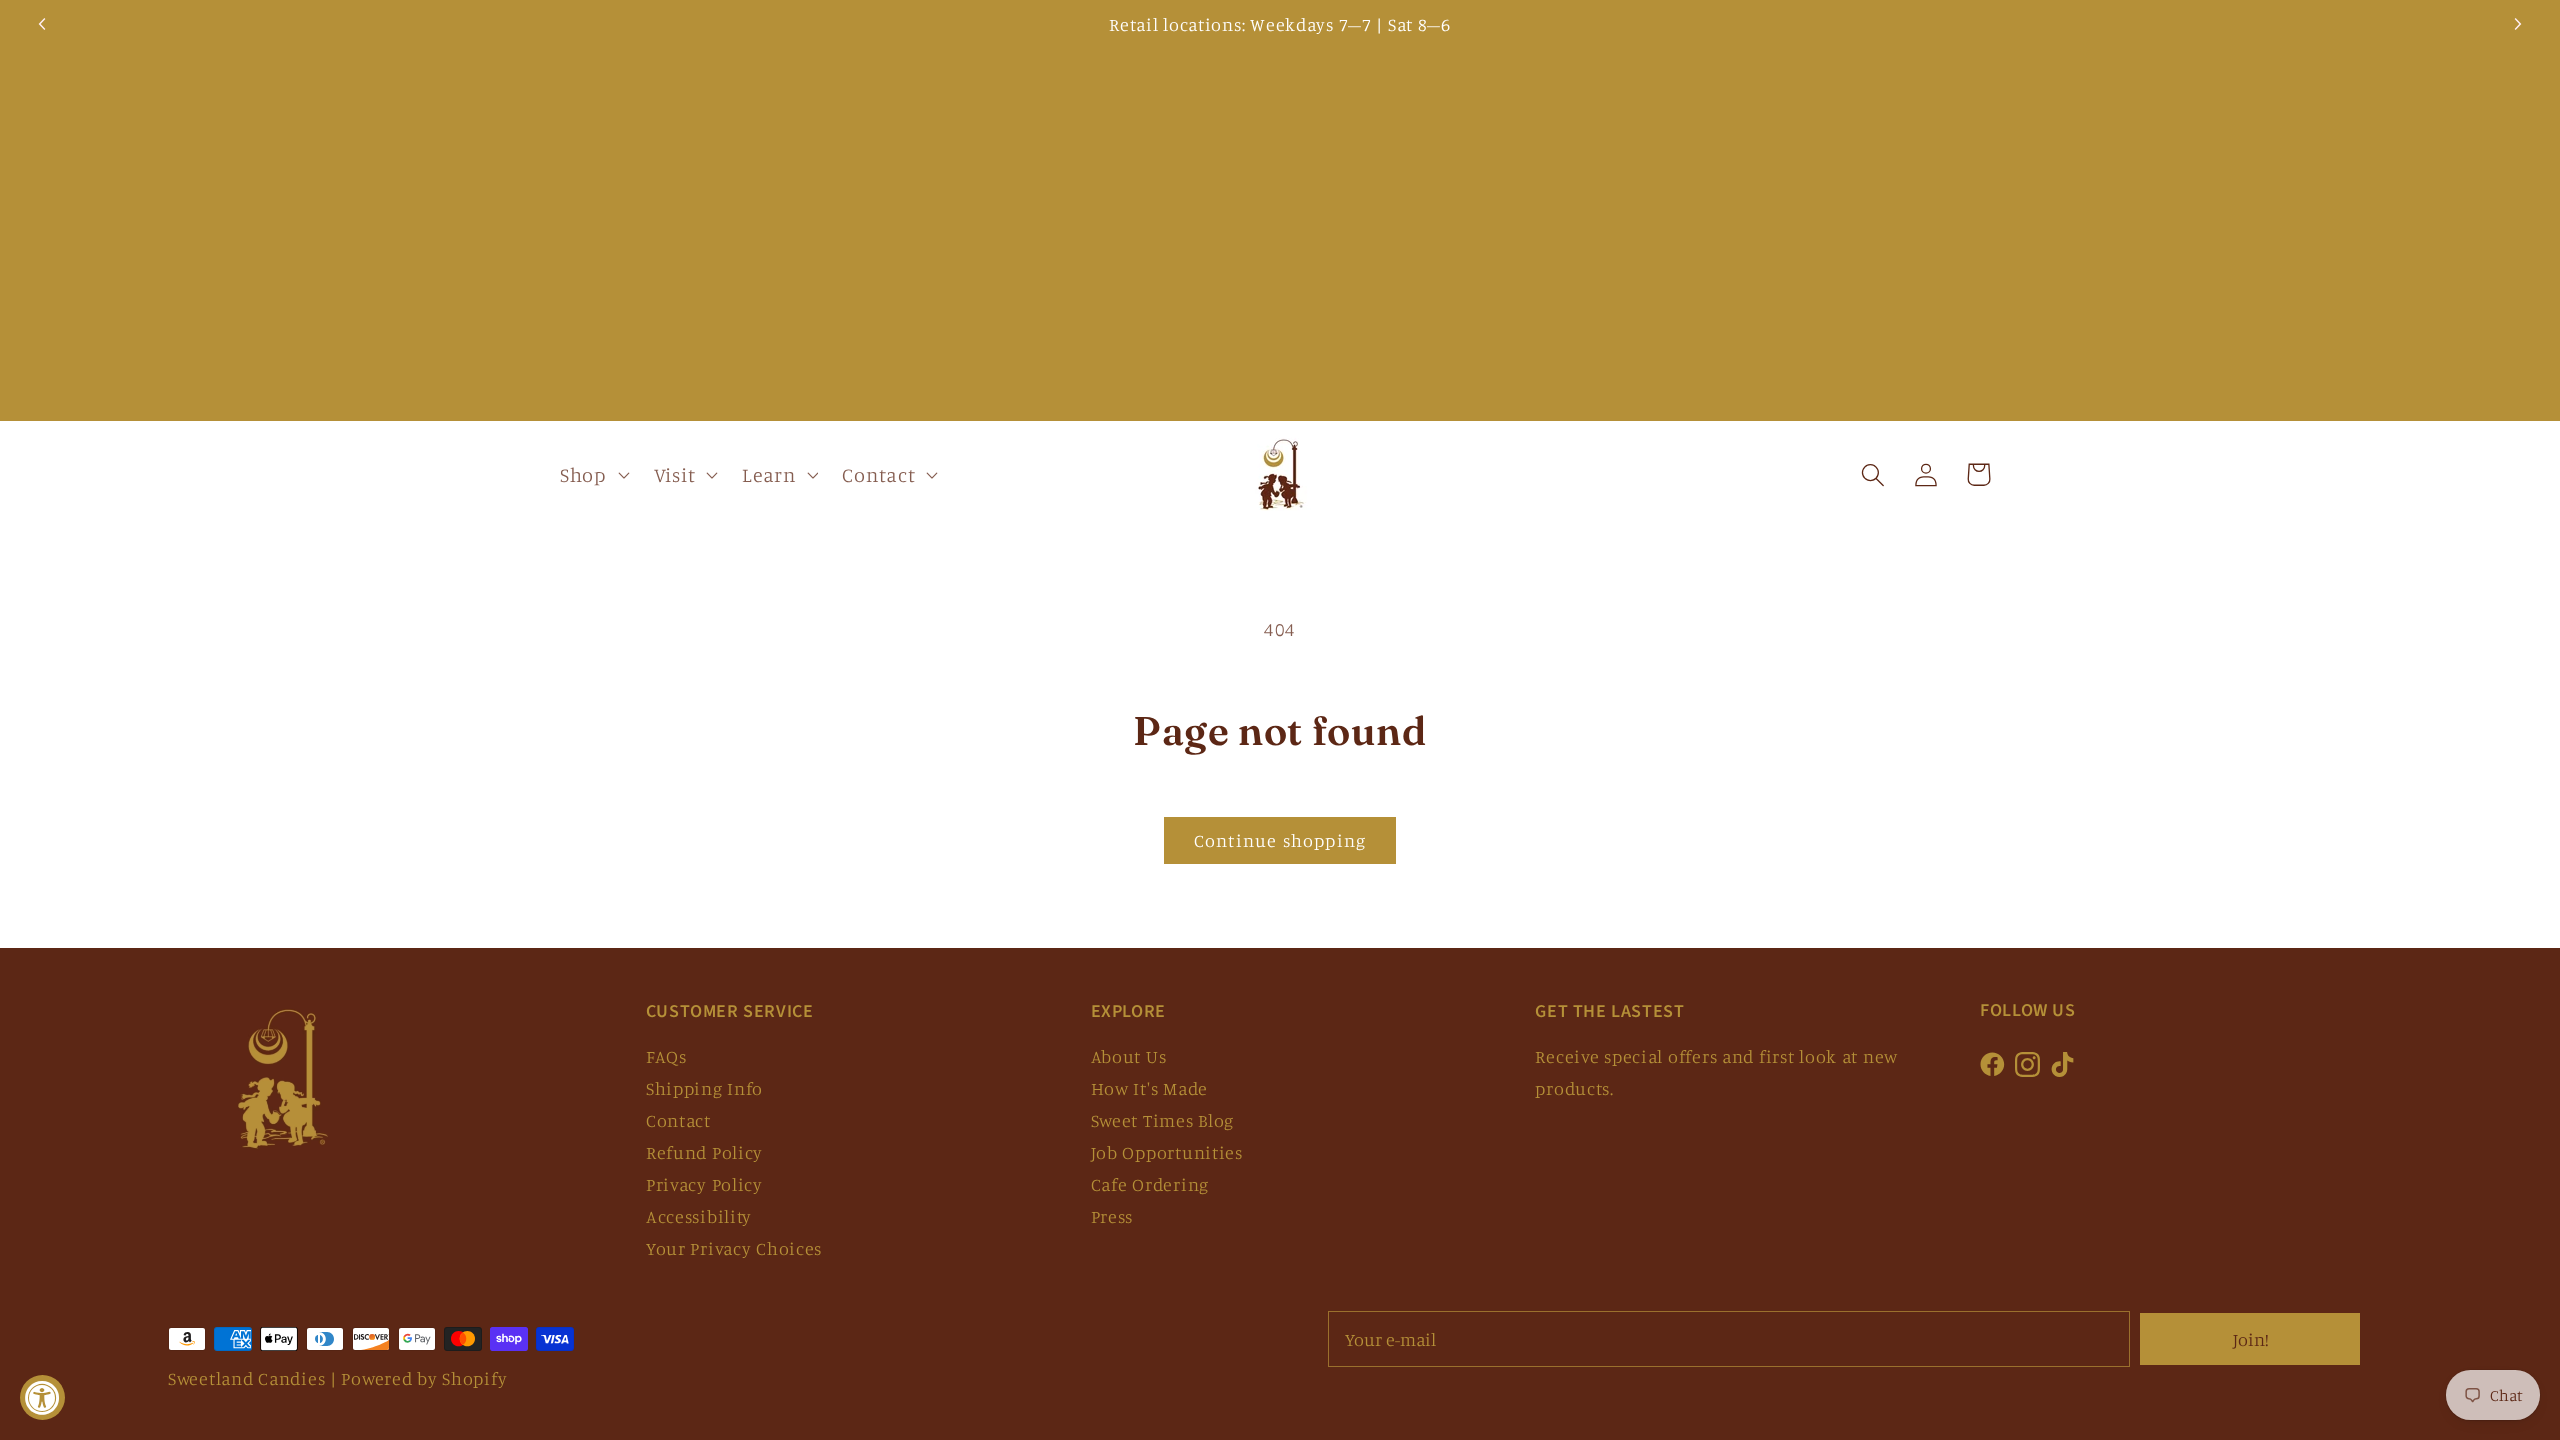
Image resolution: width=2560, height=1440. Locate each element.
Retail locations (1175, 24)
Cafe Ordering (1150, 1184)
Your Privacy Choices (734, 1248)
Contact (678, 1120)
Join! (2250, 1339)
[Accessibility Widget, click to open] (42, 1397)
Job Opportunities (1167, 1152)
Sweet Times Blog (1163, 1120)
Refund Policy (704, 1152)
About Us (1129, 1056)
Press (1112, 1216)
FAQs (666, 1056)
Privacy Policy (704, 1184)
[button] (593, 475)
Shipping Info (704, 1088)
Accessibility (699, 1216)
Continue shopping (1280, 840)
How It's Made (1149, 1088)
